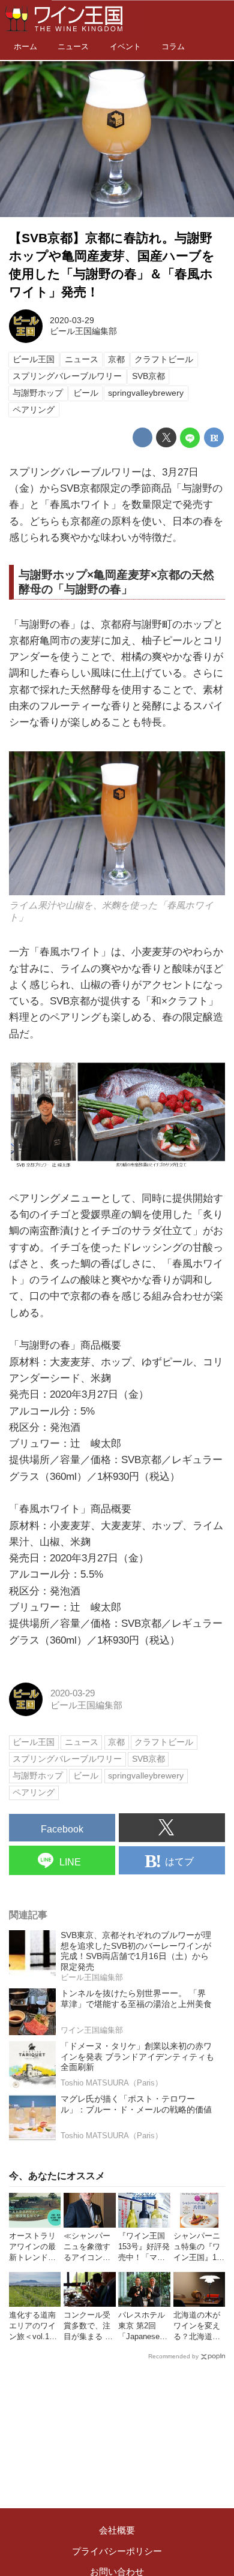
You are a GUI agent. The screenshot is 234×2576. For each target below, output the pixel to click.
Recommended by (173, 2356)
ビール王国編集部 (83, 331)
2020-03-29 (72, 321)
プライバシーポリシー (117, 2551)
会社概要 (117, 2530)
